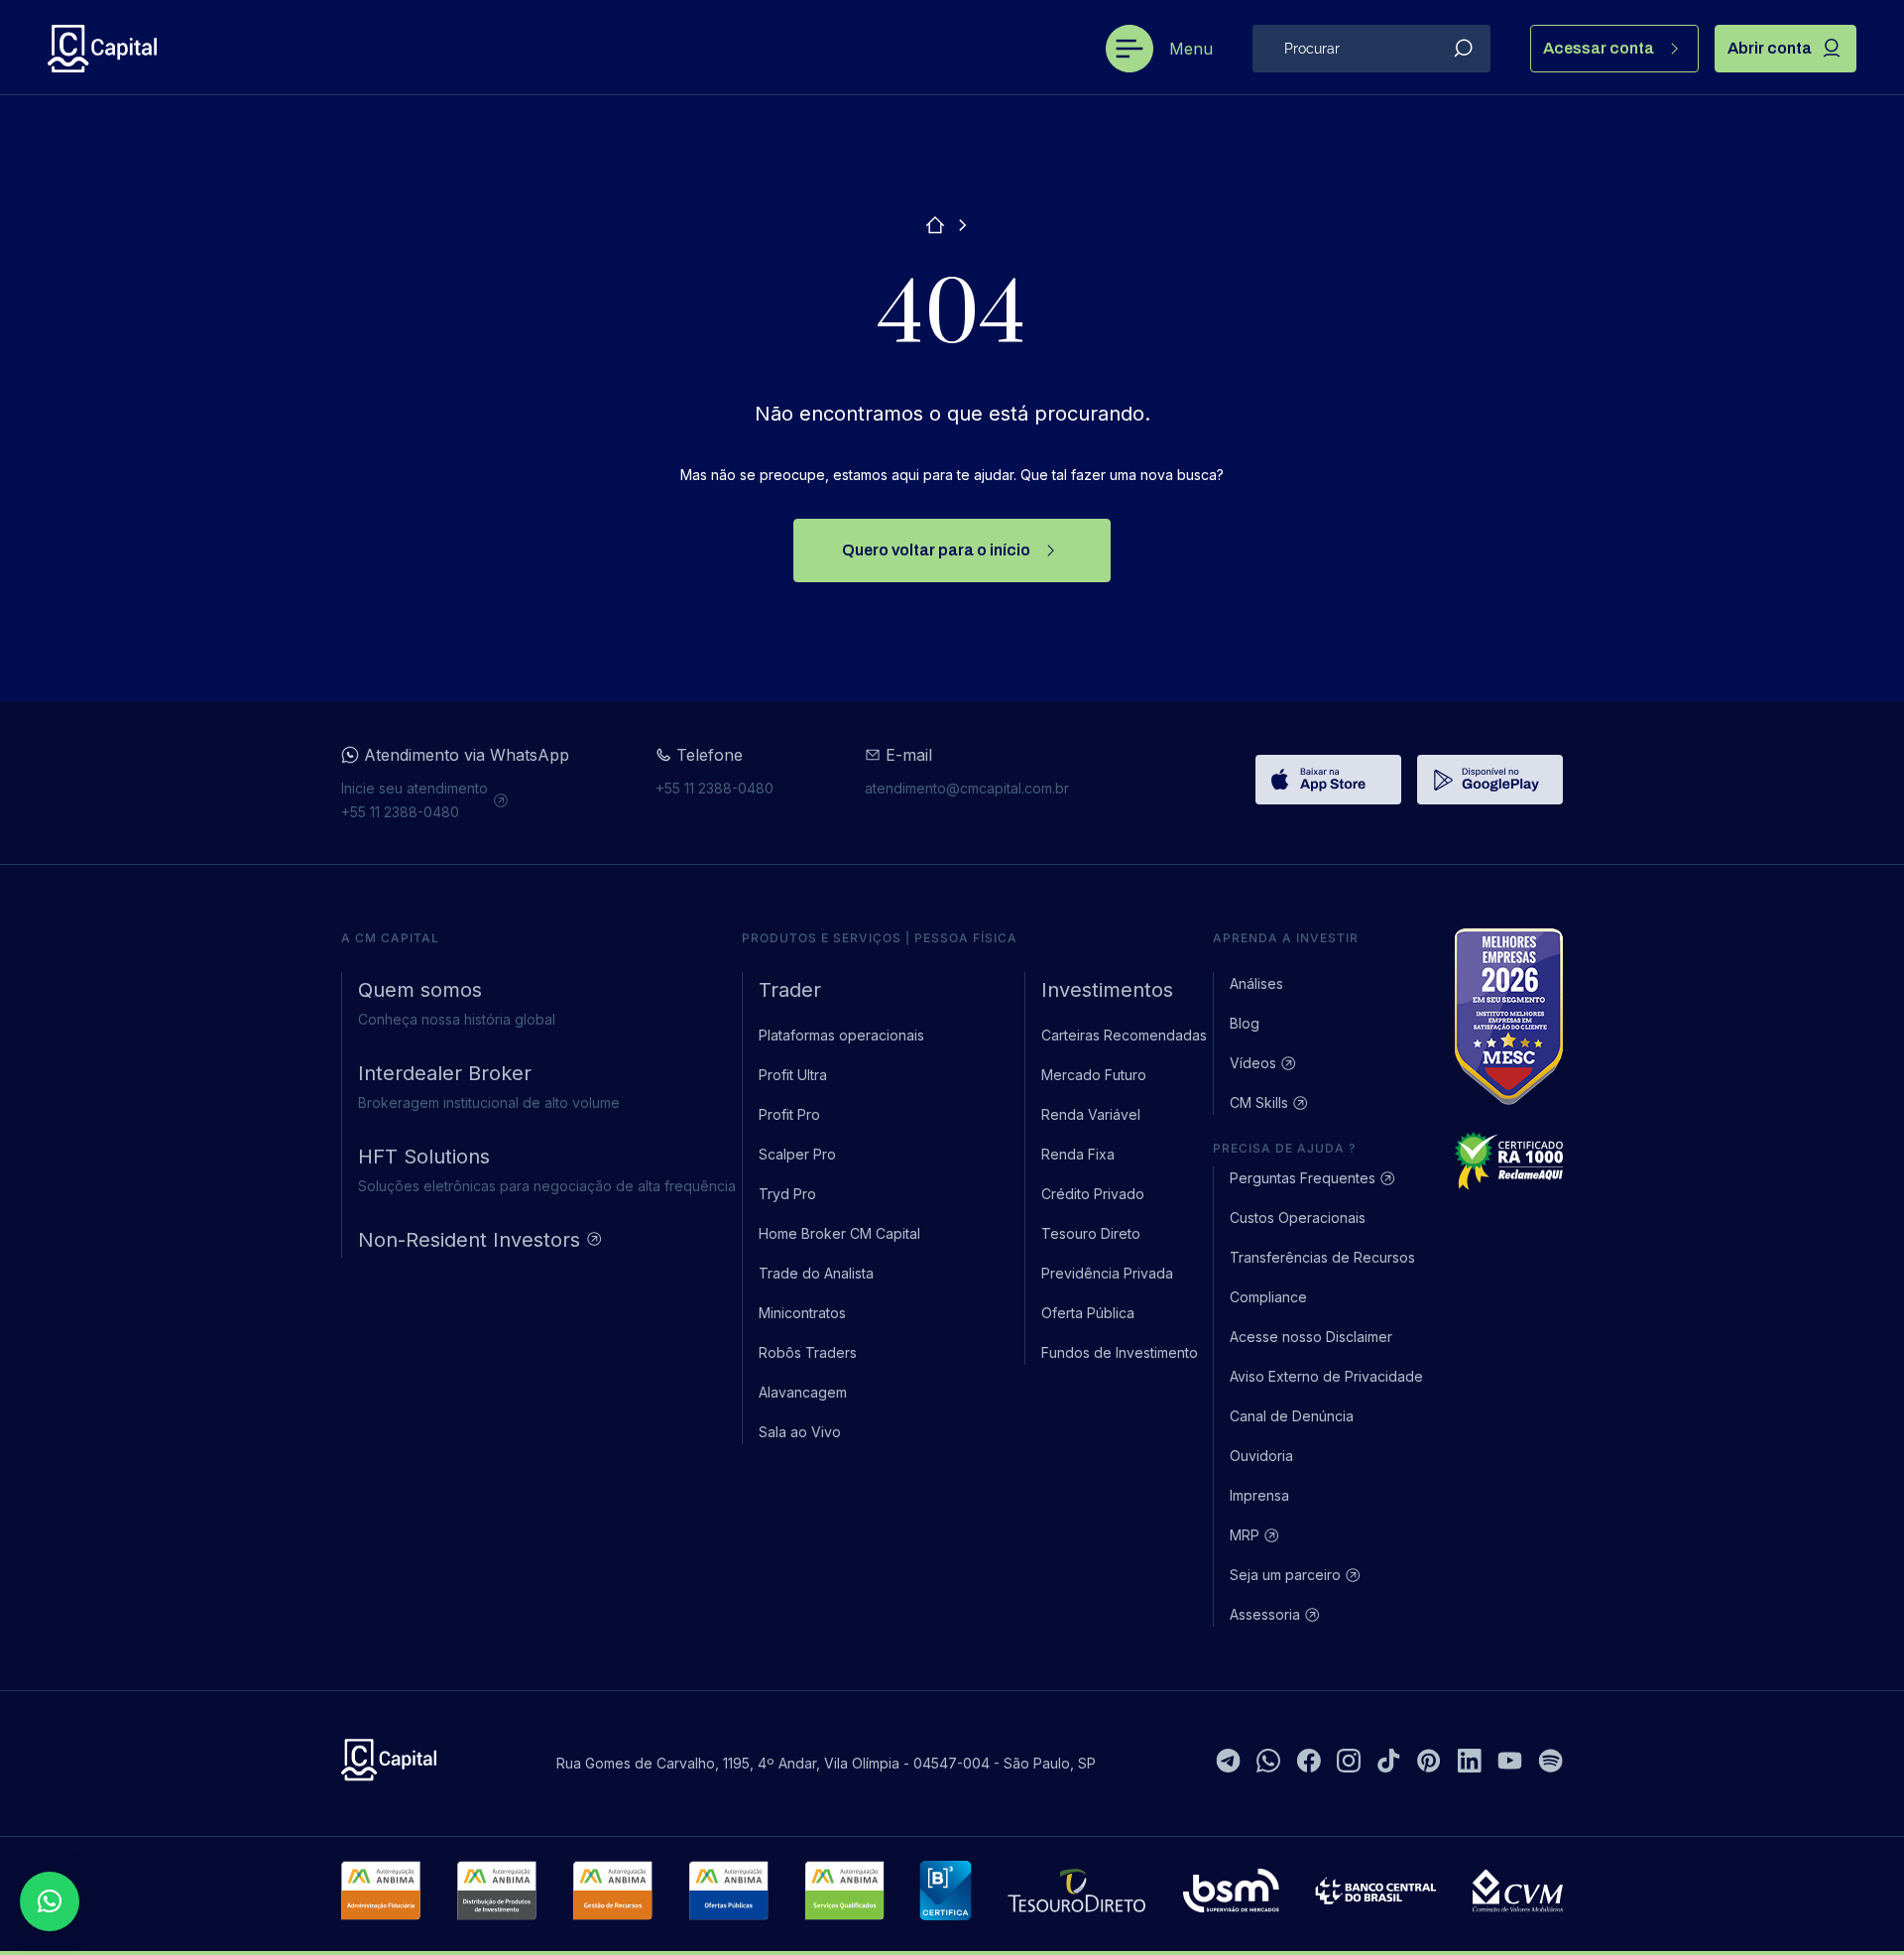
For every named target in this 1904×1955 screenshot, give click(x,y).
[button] (50, 1901)
